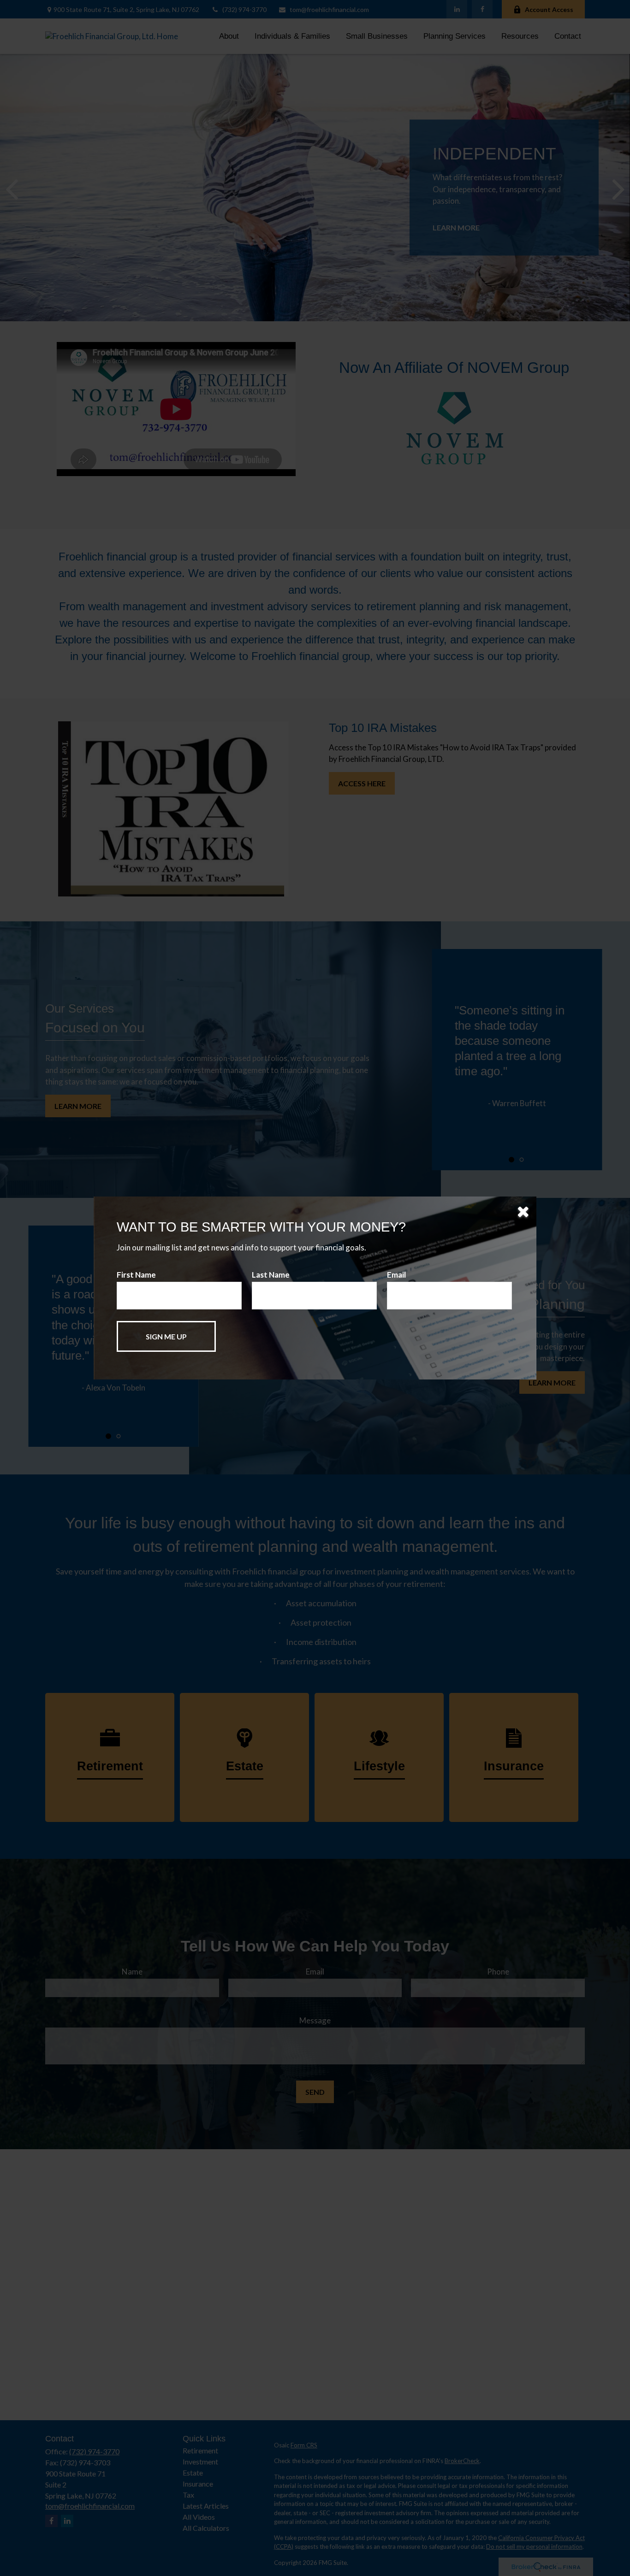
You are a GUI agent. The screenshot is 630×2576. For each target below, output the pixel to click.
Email (396, 1275)
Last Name (271, 1275)
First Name (136, 1275)
